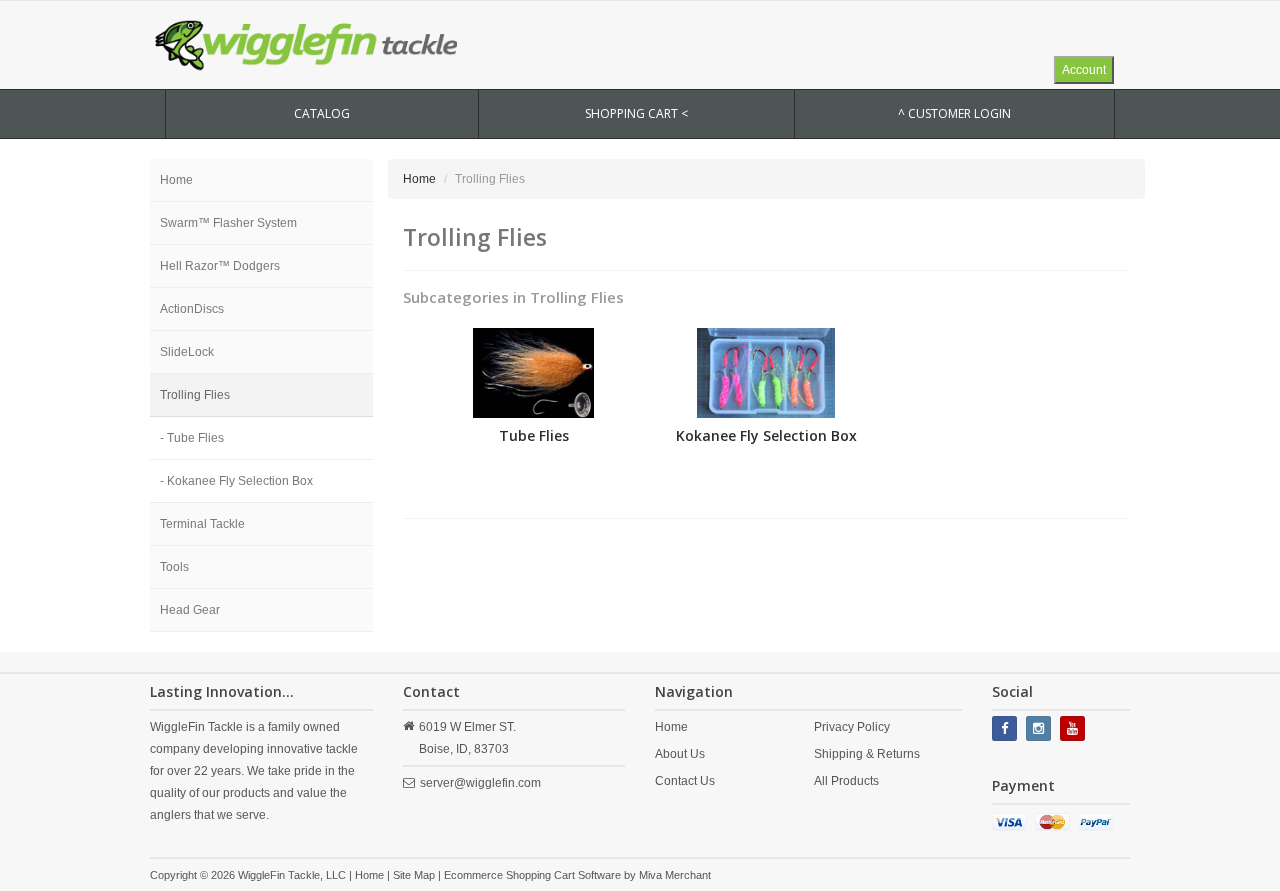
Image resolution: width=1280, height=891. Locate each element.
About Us (680, 754)
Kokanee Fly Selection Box (766, 435)
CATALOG (322, 113)
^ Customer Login (954, 113)
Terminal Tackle (202, 524)
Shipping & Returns (867, 754)
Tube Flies (534, 435)
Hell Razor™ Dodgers (220, 266)
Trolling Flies (195, 395)
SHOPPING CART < (636, 113)
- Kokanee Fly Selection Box (236, 481)
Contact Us (685, 781)
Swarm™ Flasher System (228, 223)
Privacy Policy (852, 727)
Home (176, 180)
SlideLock (187, 352)
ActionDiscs (192, 309)
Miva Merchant (675, 875)
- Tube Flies (192, 438)
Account (1084, 70)
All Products (846, 781)
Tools (174, 567)
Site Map (414, 875)
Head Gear (190, 610)
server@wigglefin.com (480, 783)
